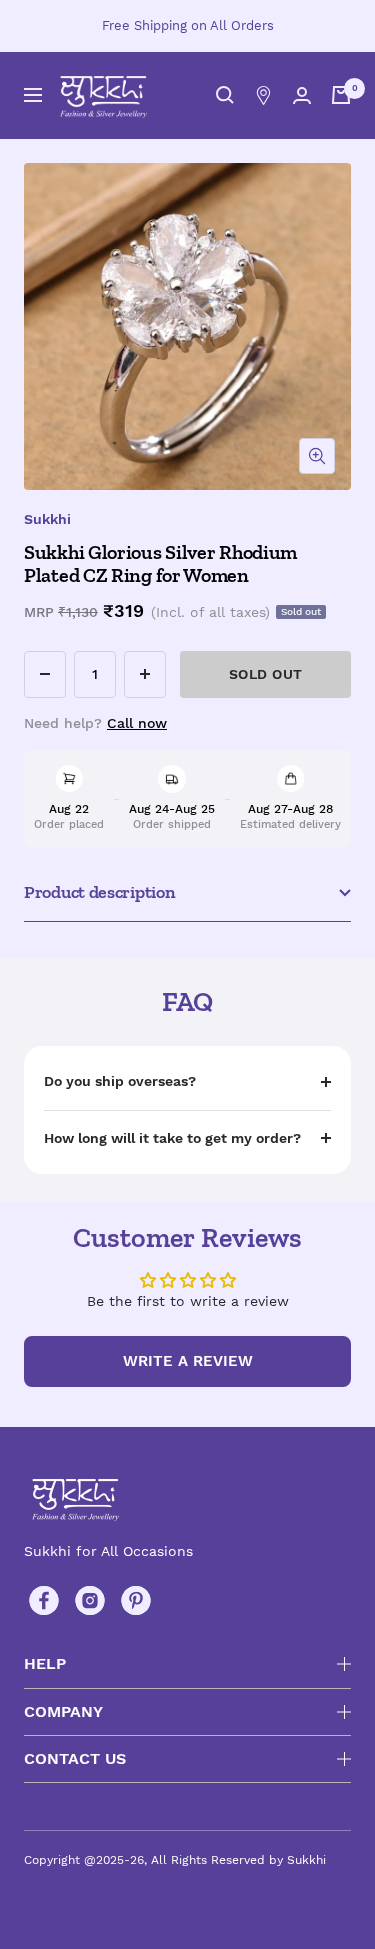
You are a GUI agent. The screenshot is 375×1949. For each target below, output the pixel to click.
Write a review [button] (188, 1361)
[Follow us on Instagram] (90, 1601)
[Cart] (341, 95)
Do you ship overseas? (120, 1081)
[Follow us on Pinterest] (136, 1601)
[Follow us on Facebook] (44, 1601)
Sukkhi (47, 519)
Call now (137, 723)
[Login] (302, 95)
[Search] (225, 95)
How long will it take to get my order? (172, 1138)
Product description (99, 892)
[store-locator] (263, 95)
